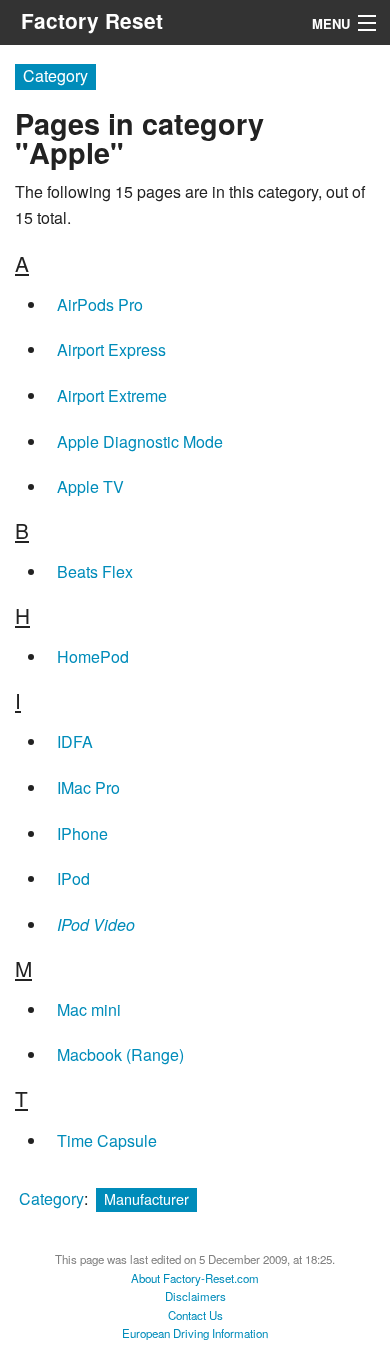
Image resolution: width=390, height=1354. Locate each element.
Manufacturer (146, 1198)
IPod (73, 878)
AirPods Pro (100, 304)
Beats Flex (95, 571)
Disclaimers (195, 1296)
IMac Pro (88, 787)
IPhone (82, 833)
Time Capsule (107, 1140)
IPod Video (96, 924)
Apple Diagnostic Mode (140, 441)
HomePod (93, 656)
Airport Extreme (112, 395)
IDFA (75, 741)
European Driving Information (195, 1333)
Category (51, 1198)
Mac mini (89, 1009)
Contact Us (195, 1315)
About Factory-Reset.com (195, 1278)
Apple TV (90, 486)
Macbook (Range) (120, 1054)
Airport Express (111, 349)
